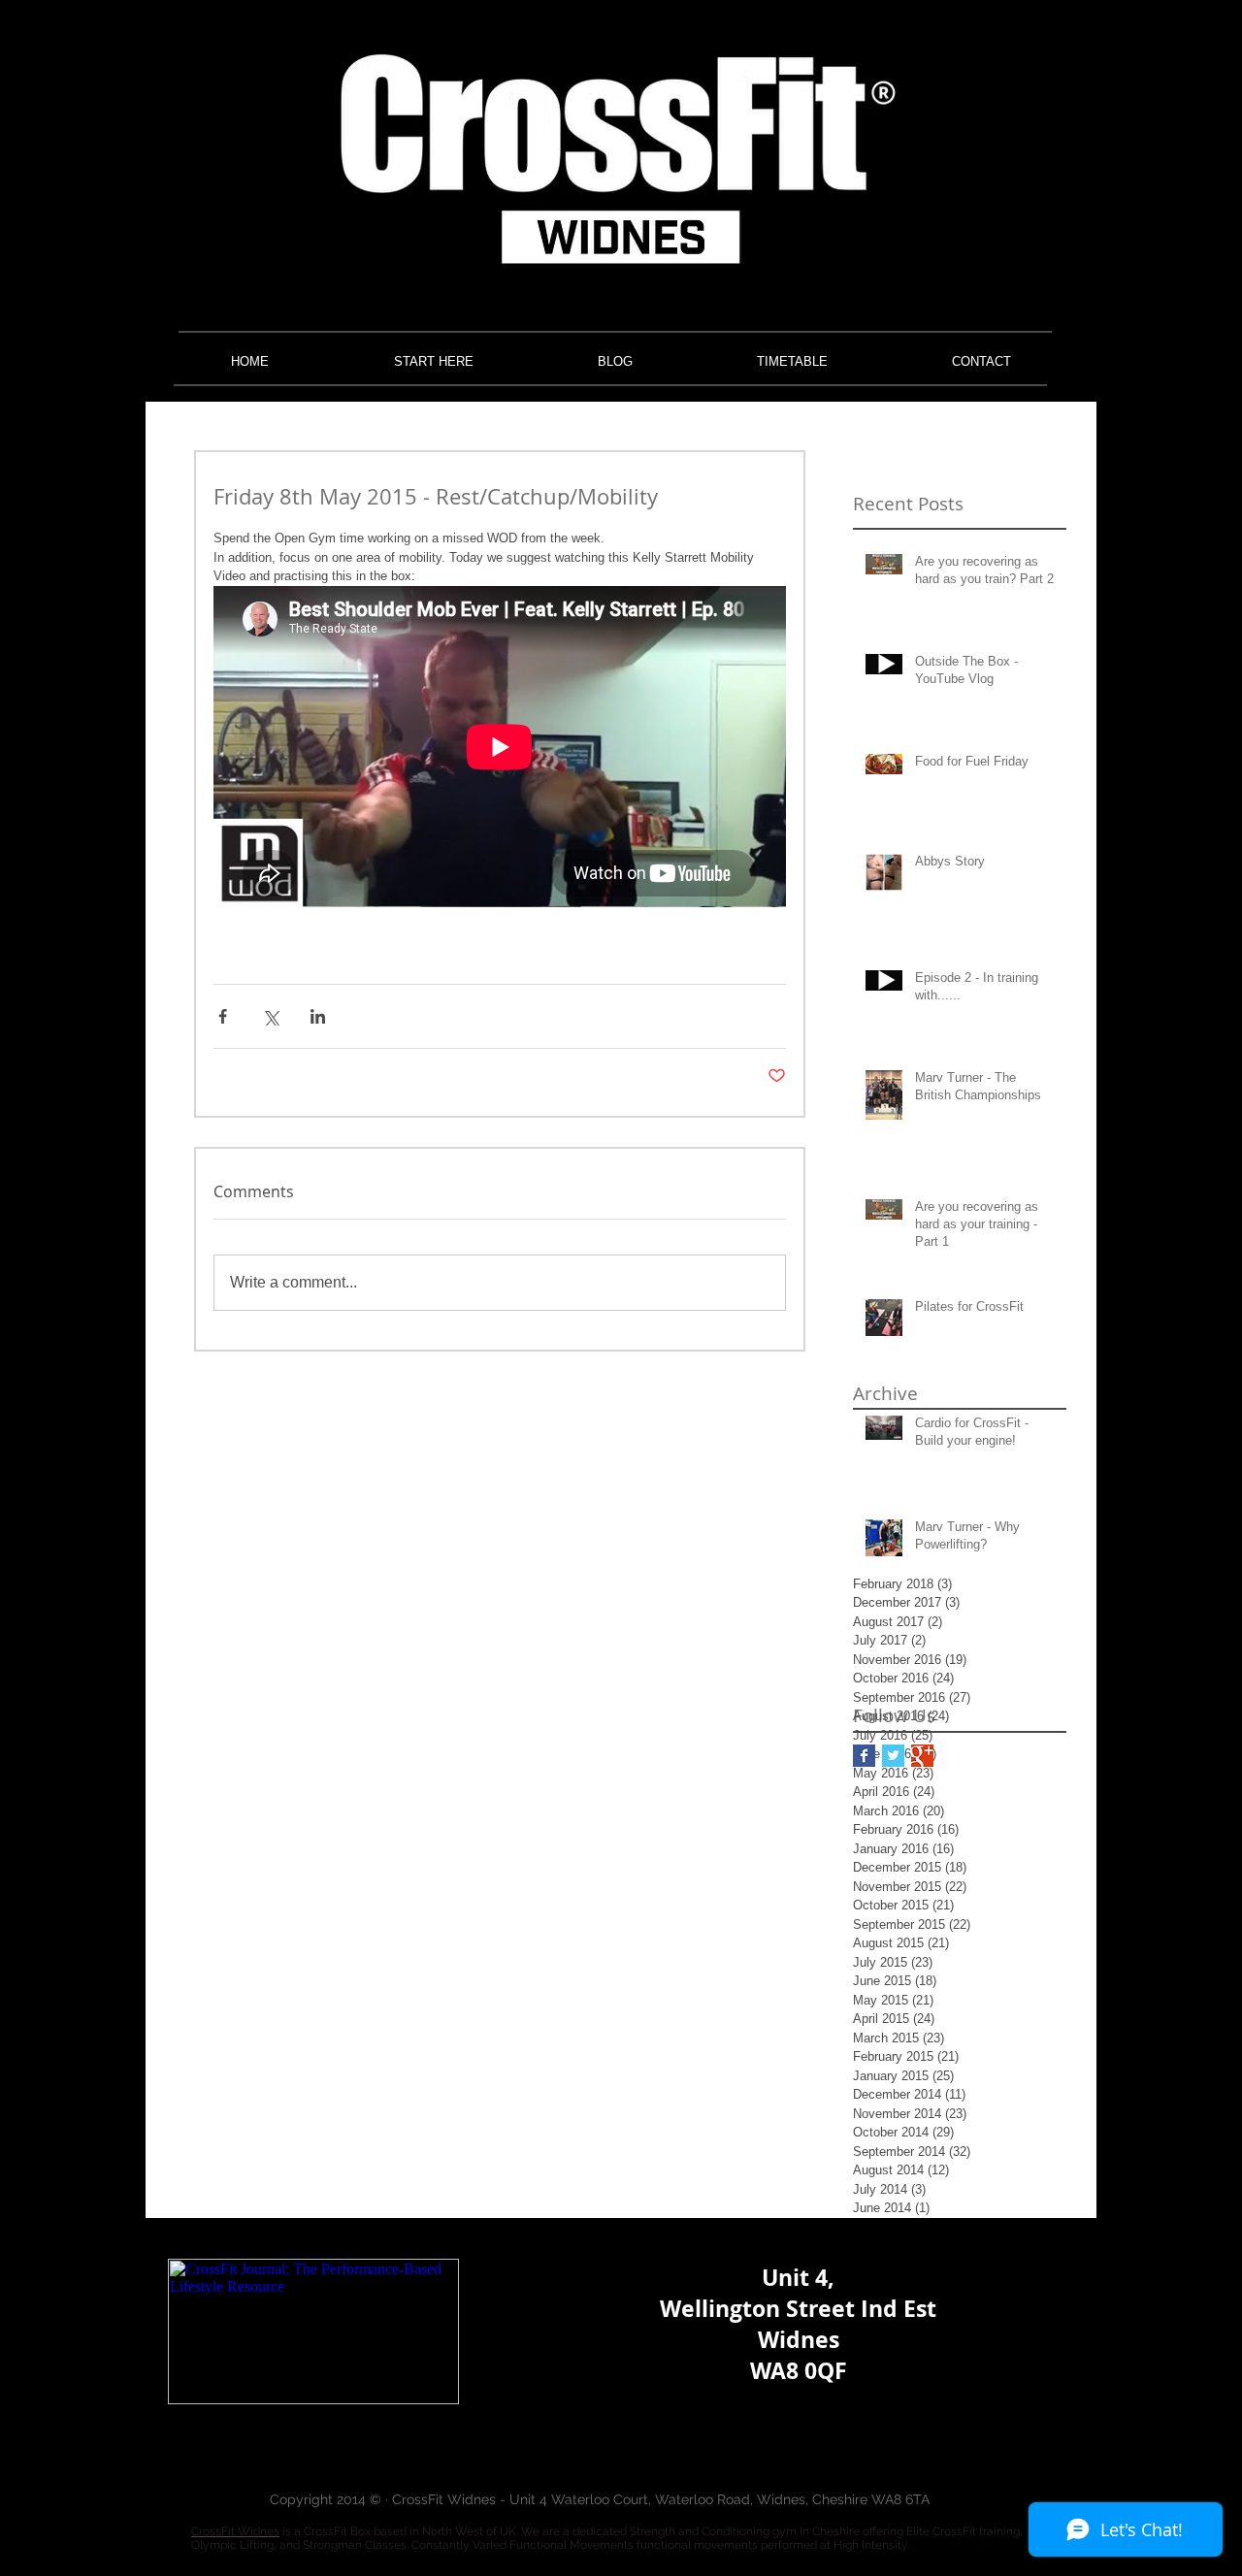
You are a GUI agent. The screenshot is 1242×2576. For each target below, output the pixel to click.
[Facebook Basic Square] (864, 1756)
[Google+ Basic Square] (922, 1756)
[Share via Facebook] (223, 1016)
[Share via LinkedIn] (318, 1016)
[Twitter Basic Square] (893, 1756)
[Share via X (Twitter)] (270, 1016)
